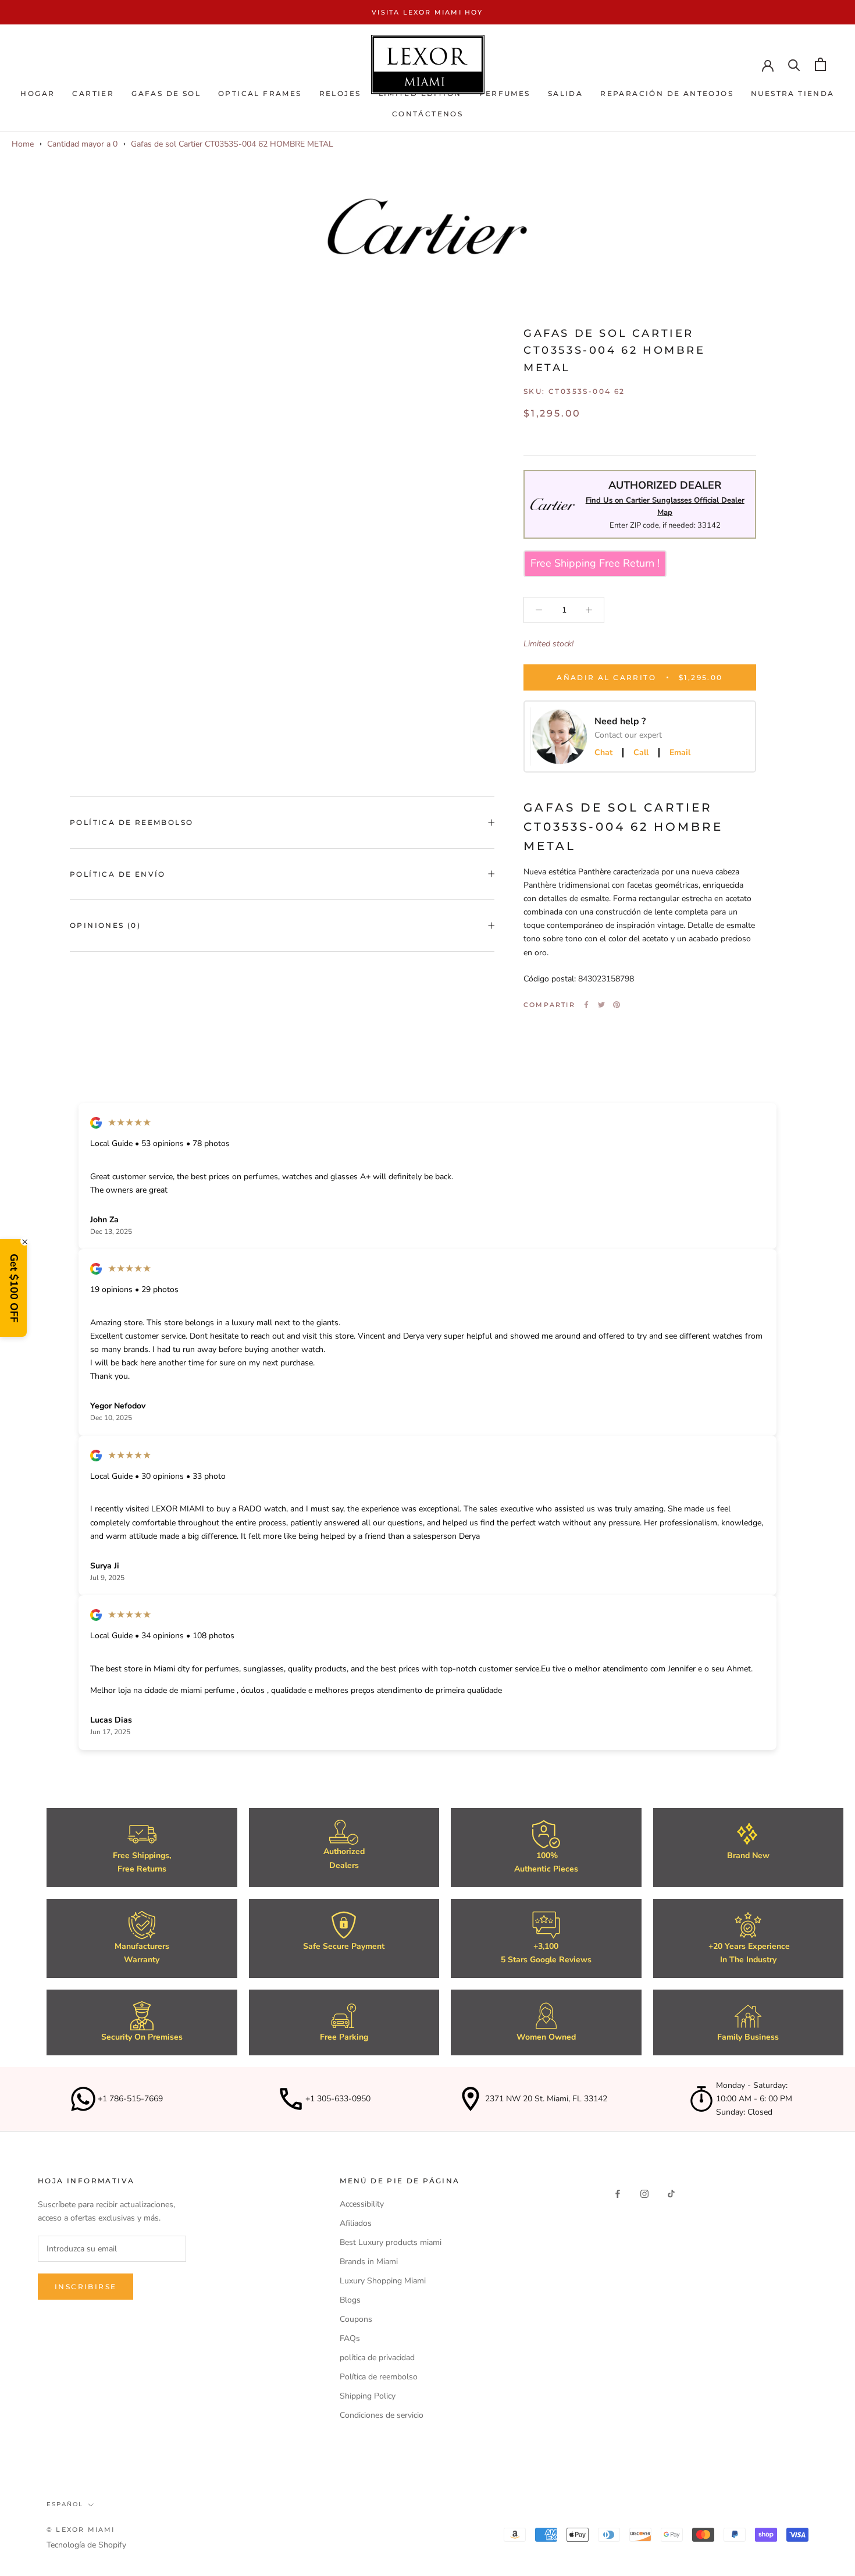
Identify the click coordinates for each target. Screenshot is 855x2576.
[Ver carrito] (820, 64)
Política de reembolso (131, 822)
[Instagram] (644, 2193)
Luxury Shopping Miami (383, 2281)
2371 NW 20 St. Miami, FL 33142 (546, 2099)
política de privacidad (377, 2358)
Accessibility (362, 2204)
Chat (603, 753)
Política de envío (118, 874)
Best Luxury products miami (391, 2242)
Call (641, 753)
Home (23, 144)
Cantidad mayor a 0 (82, 144)
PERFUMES (505, 93)
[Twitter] (601, 1005)
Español (65, 2504)
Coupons (356, 2319)
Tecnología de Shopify (86, 2545)
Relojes (340, 93)
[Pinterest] (617, 1005)
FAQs (350, 2338)
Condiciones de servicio (382, 2415)
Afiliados (356, 2223)
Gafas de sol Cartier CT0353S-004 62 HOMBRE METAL (232, 144)
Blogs (350, 2300)
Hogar (38, 93)
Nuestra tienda (793, 93)
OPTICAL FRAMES (260, 93)
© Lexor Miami (81, 2529)
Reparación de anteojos (667, 93)
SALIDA (565, 93)
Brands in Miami (369, 2262)
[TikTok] (671, 2193)
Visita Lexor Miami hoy (427, 12)
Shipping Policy (368, 2396)
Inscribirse (85, 2287)
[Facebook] (586, 1005)
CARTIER (93, 93)
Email (680, 753)
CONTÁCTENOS (427, 114)
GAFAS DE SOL (166, 93)
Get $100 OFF (14, 1288)
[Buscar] (794, 64)
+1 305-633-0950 (338, 2099)
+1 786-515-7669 (130, 2099)
